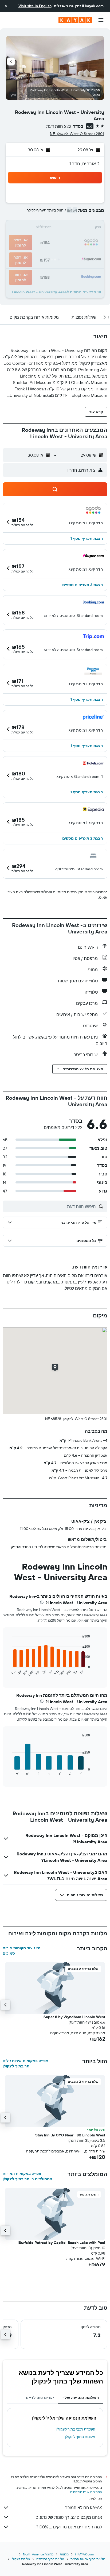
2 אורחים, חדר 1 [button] (85, 164)
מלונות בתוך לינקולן (80, 2437)
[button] (6, 6)
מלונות (64, 2554)
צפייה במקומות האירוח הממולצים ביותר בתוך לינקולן (27, 2176)
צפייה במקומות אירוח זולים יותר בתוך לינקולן (25, 2063)
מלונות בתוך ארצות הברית (88, 2559)
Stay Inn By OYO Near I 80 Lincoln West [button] (70, 2135)
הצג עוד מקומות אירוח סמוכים (21, 1951)
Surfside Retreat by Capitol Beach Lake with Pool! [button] (61, 2243)
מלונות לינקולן (21, 2559)
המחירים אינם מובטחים (86, 2492)
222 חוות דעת (59, 126)
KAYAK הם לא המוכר (84, 2508)
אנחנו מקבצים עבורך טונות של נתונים (69, 2517)
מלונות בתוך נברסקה (50, 2559)
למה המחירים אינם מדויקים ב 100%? (69, 2527)
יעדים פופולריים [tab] (40, 2398)
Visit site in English (35, 6)
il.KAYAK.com (84, 2554)
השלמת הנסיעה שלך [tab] (81, 2398)
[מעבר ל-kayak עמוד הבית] (75, 20)
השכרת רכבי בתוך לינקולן (76, 2429)
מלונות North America (38, 2554)
